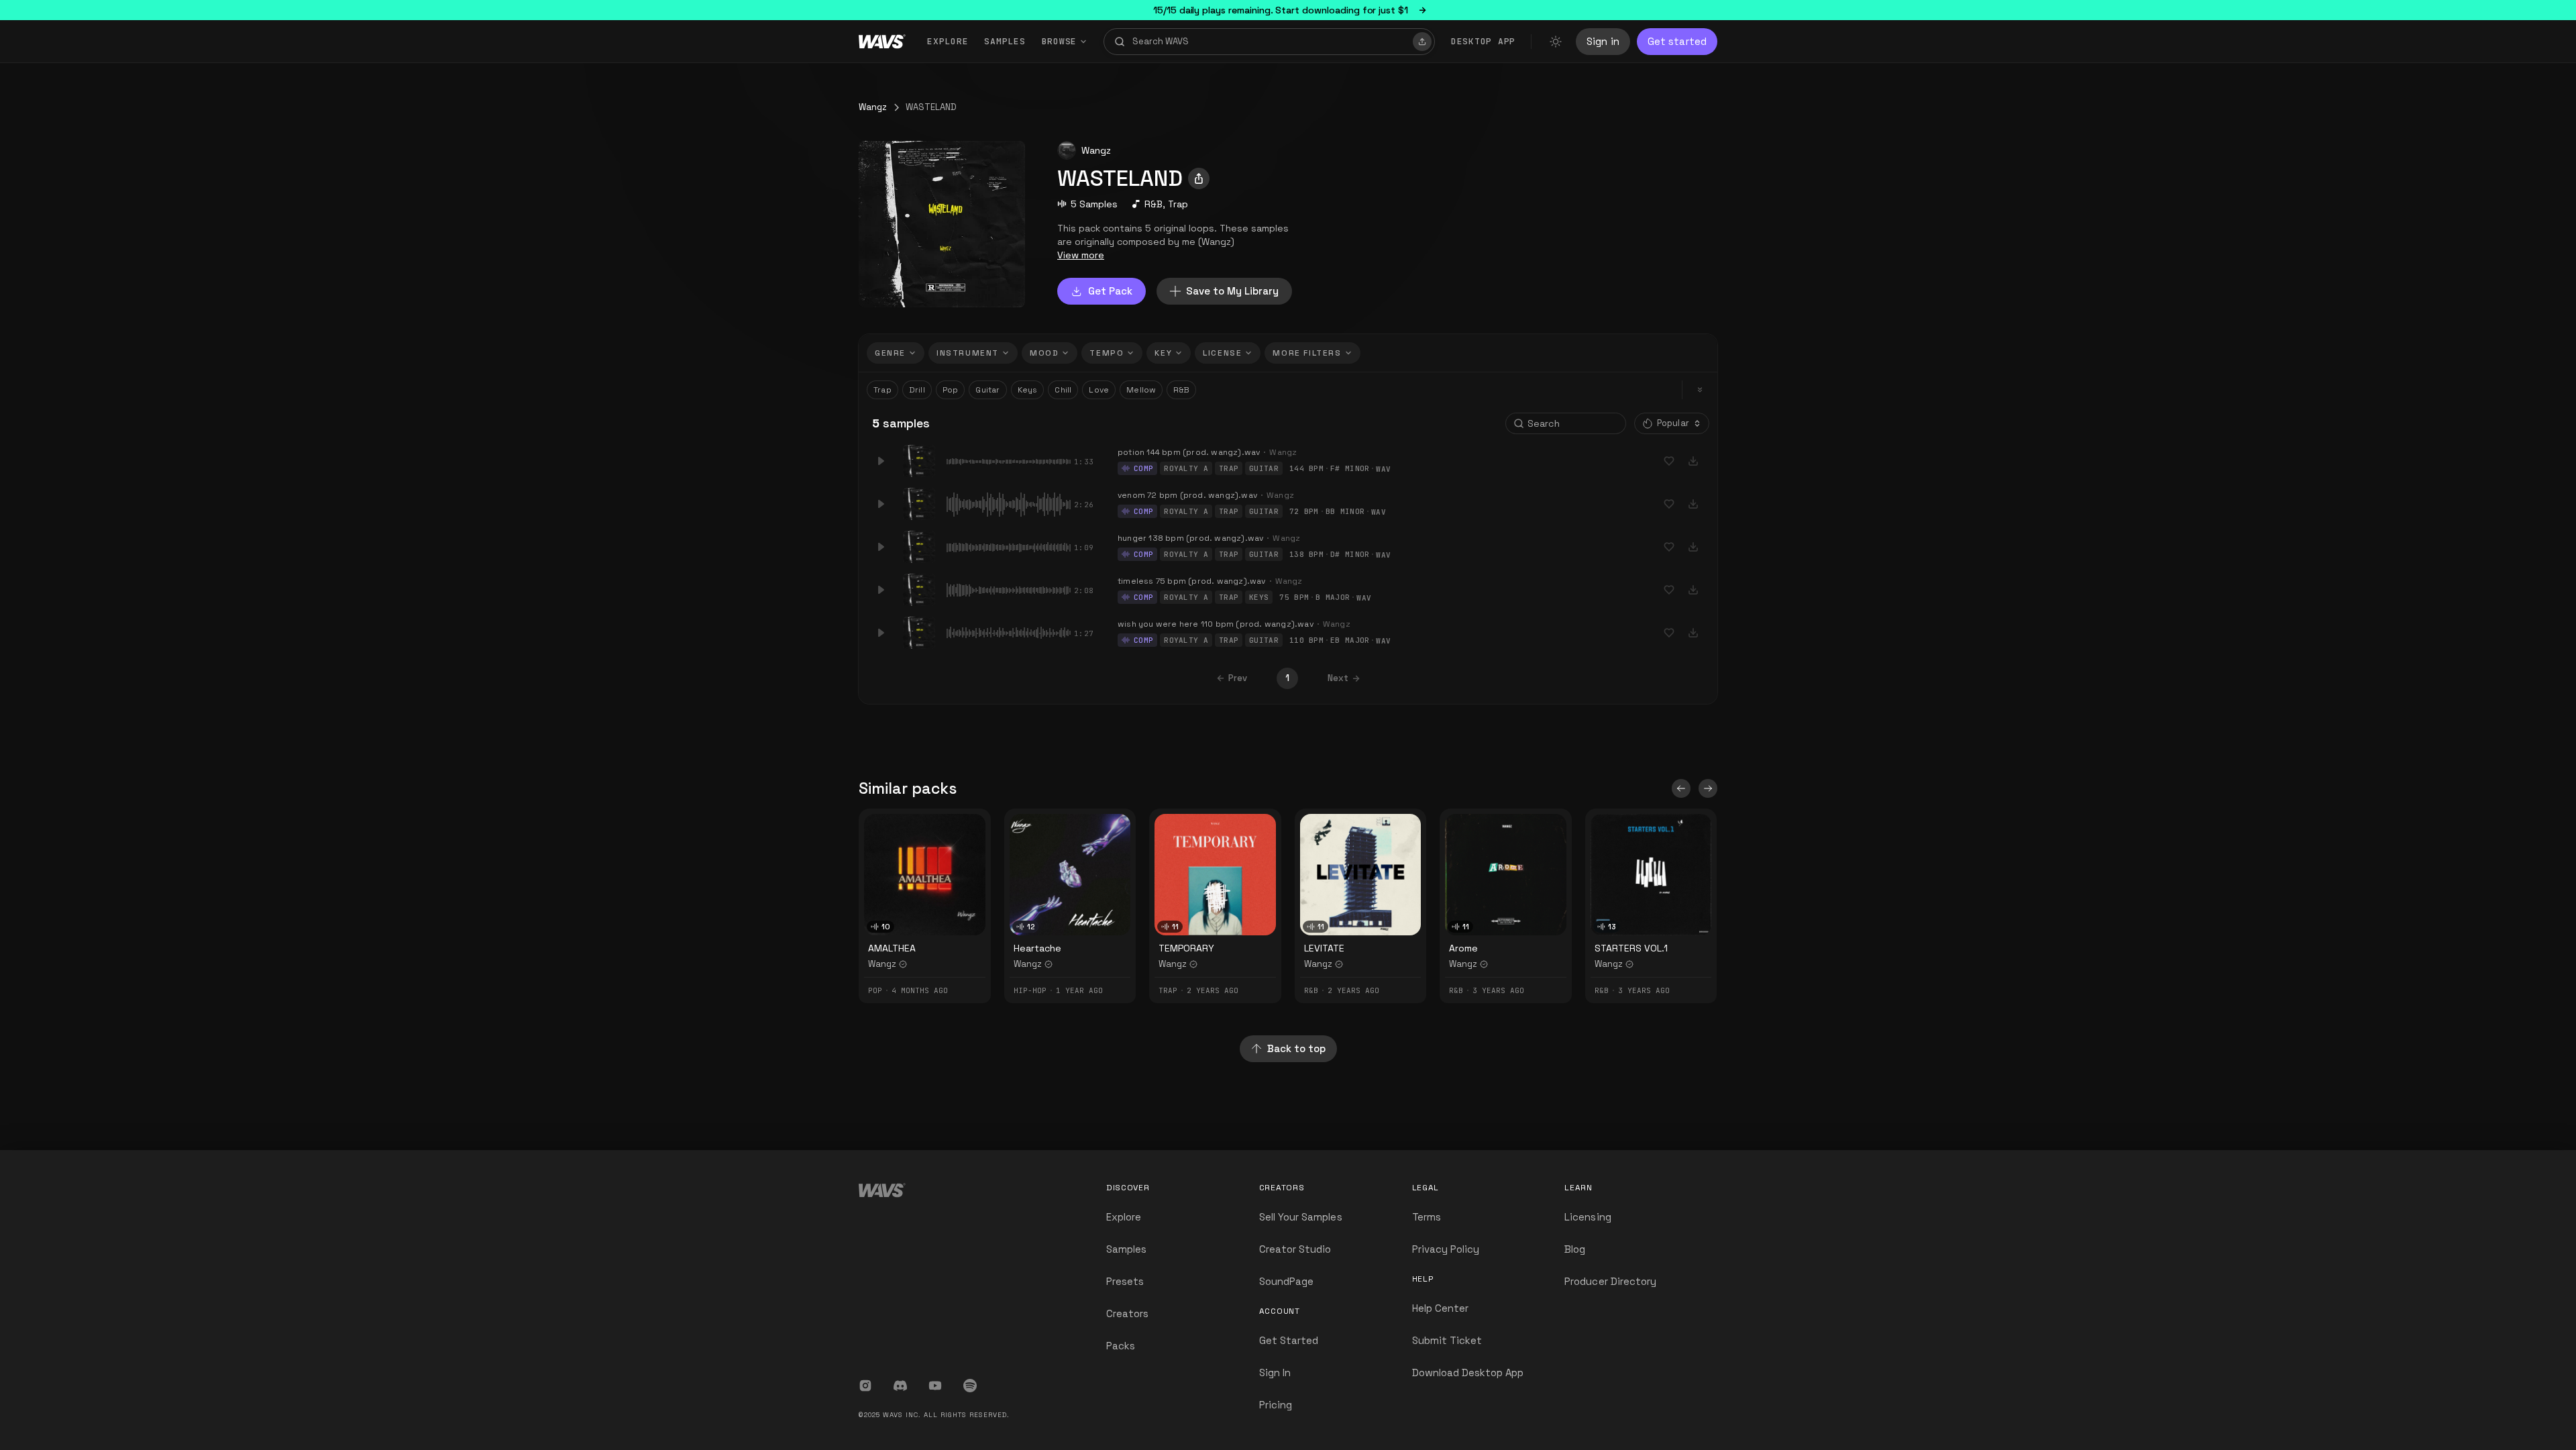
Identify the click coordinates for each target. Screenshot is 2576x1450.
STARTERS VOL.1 (1631, 948)
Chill (1063, 390)
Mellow (1141, 390)
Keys (1028, 390)
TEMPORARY (1186, 948)
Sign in (1603, 41)
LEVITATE (1324, 948)
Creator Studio (1295, 1249)
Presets (1125, 1281)
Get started (1677, 41)
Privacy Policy (1446, 1249)
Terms (1427, 1217)
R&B (1153, 204)
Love (1099, 390)
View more (1081, 255)
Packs (1121, 1346)
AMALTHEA (892, 948)
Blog (1575, 1249)
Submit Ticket (1447, 1340)
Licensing (1588, 1217)
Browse (1060, 41)
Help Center (1441, 1308)
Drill (917, 390)
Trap (1178, 204)
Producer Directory (1610, 1281)
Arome (1463, 948)
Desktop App (1483, 41)
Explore (948, 41)
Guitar (987, 390)
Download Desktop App (1468, 1373)
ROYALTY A (1186, 468)
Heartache (1037, 948)
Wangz (873, 107)
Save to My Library (1232, 291)
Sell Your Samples (1301, 1217)
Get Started (1289, 1340)
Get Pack (1110, 291)
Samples (1005, 41)
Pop (951, 390)
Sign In (1275, 1373)
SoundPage (1286, 1281)
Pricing (1276, 1405)
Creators (1127, 1313)
